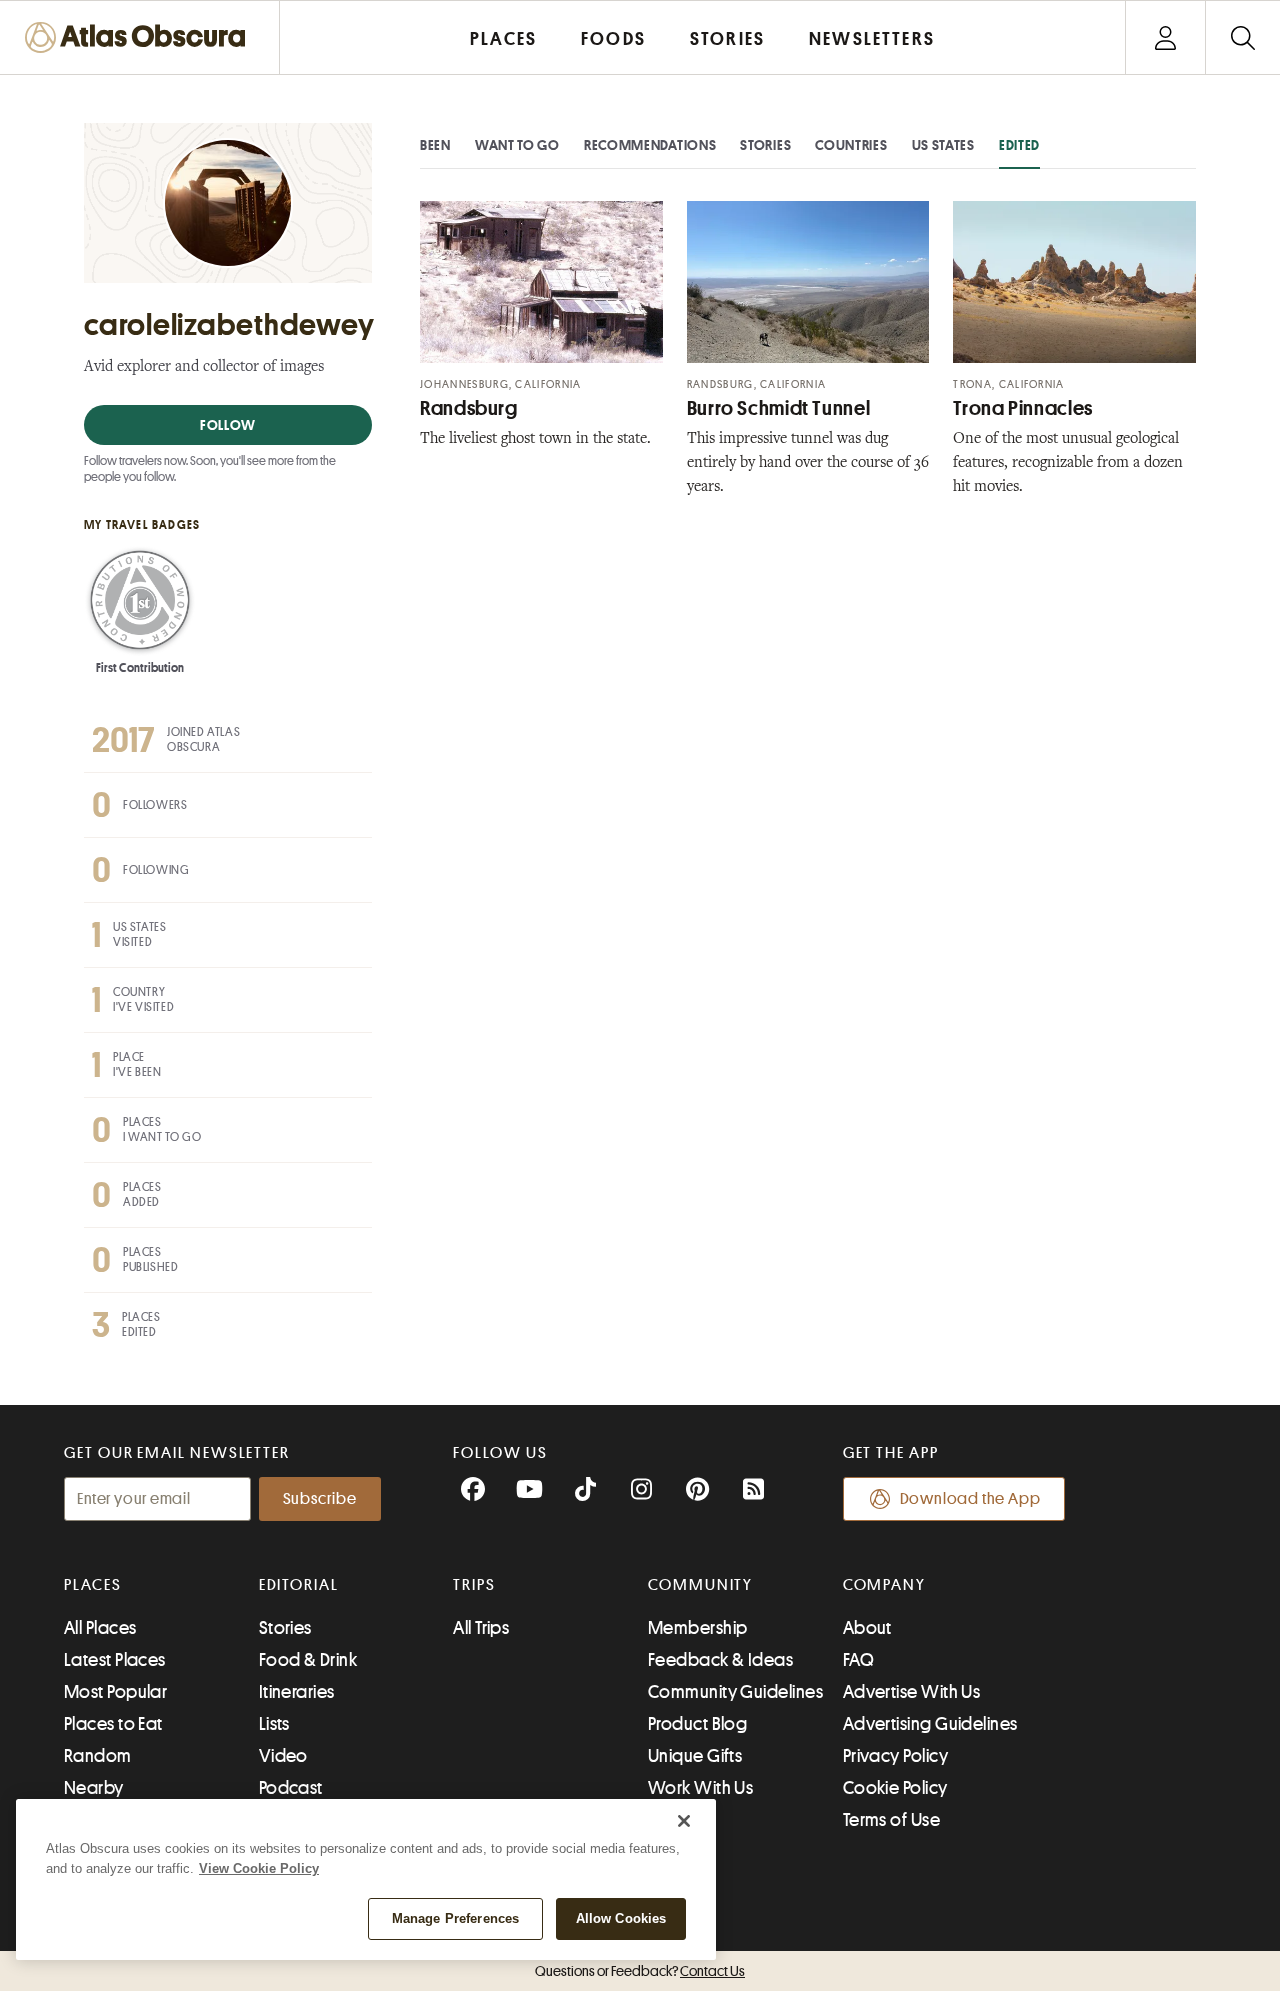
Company (884, 1585)
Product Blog (697, 1724)
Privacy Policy (895, 1756)
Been (435, 145)
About (867, 1628)
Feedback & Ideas (720, 1660)
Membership (698, 1628)
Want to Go (517, 145)
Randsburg (469, 408)
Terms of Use (891, 1820)
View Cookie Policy (259, 1868)
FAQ (858, 1660)
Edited (1019, 145)
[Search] (1242, 37)
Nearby (94, 1788)
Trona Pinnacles (1022, 408)
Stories (765, 145)
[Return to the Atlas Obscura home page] (140, 37)
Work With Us (700, 1788)
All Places (100, 1628)
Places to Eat (113, 1724)
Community (700, 1585)
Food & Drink (308, 1660)
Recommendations (650, 145)
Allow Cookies (621, 1918)
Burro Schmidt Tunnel (779, 408)
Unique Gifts (695, 1756)
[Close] (684, 1821)
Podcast (291, 1788)
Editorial (299, 1585)
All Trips (481, 1628)
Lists (274, 1724)
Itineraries (297, 1692)
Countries (851, 145)
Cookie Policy (895, 1788)
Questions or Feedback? (640, 1971)
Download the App (970, 1499)
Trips (474, 1585)
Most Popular (115, 1692)
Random (98, 1756)
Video (283, 1756)
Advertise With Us (912, 1692)
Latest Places (115, 1660)
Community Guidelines (735, 1692)
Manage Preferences (455, 1918)
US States (943, 145)
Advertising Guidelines (930, 1724)
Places (93, 1585)
